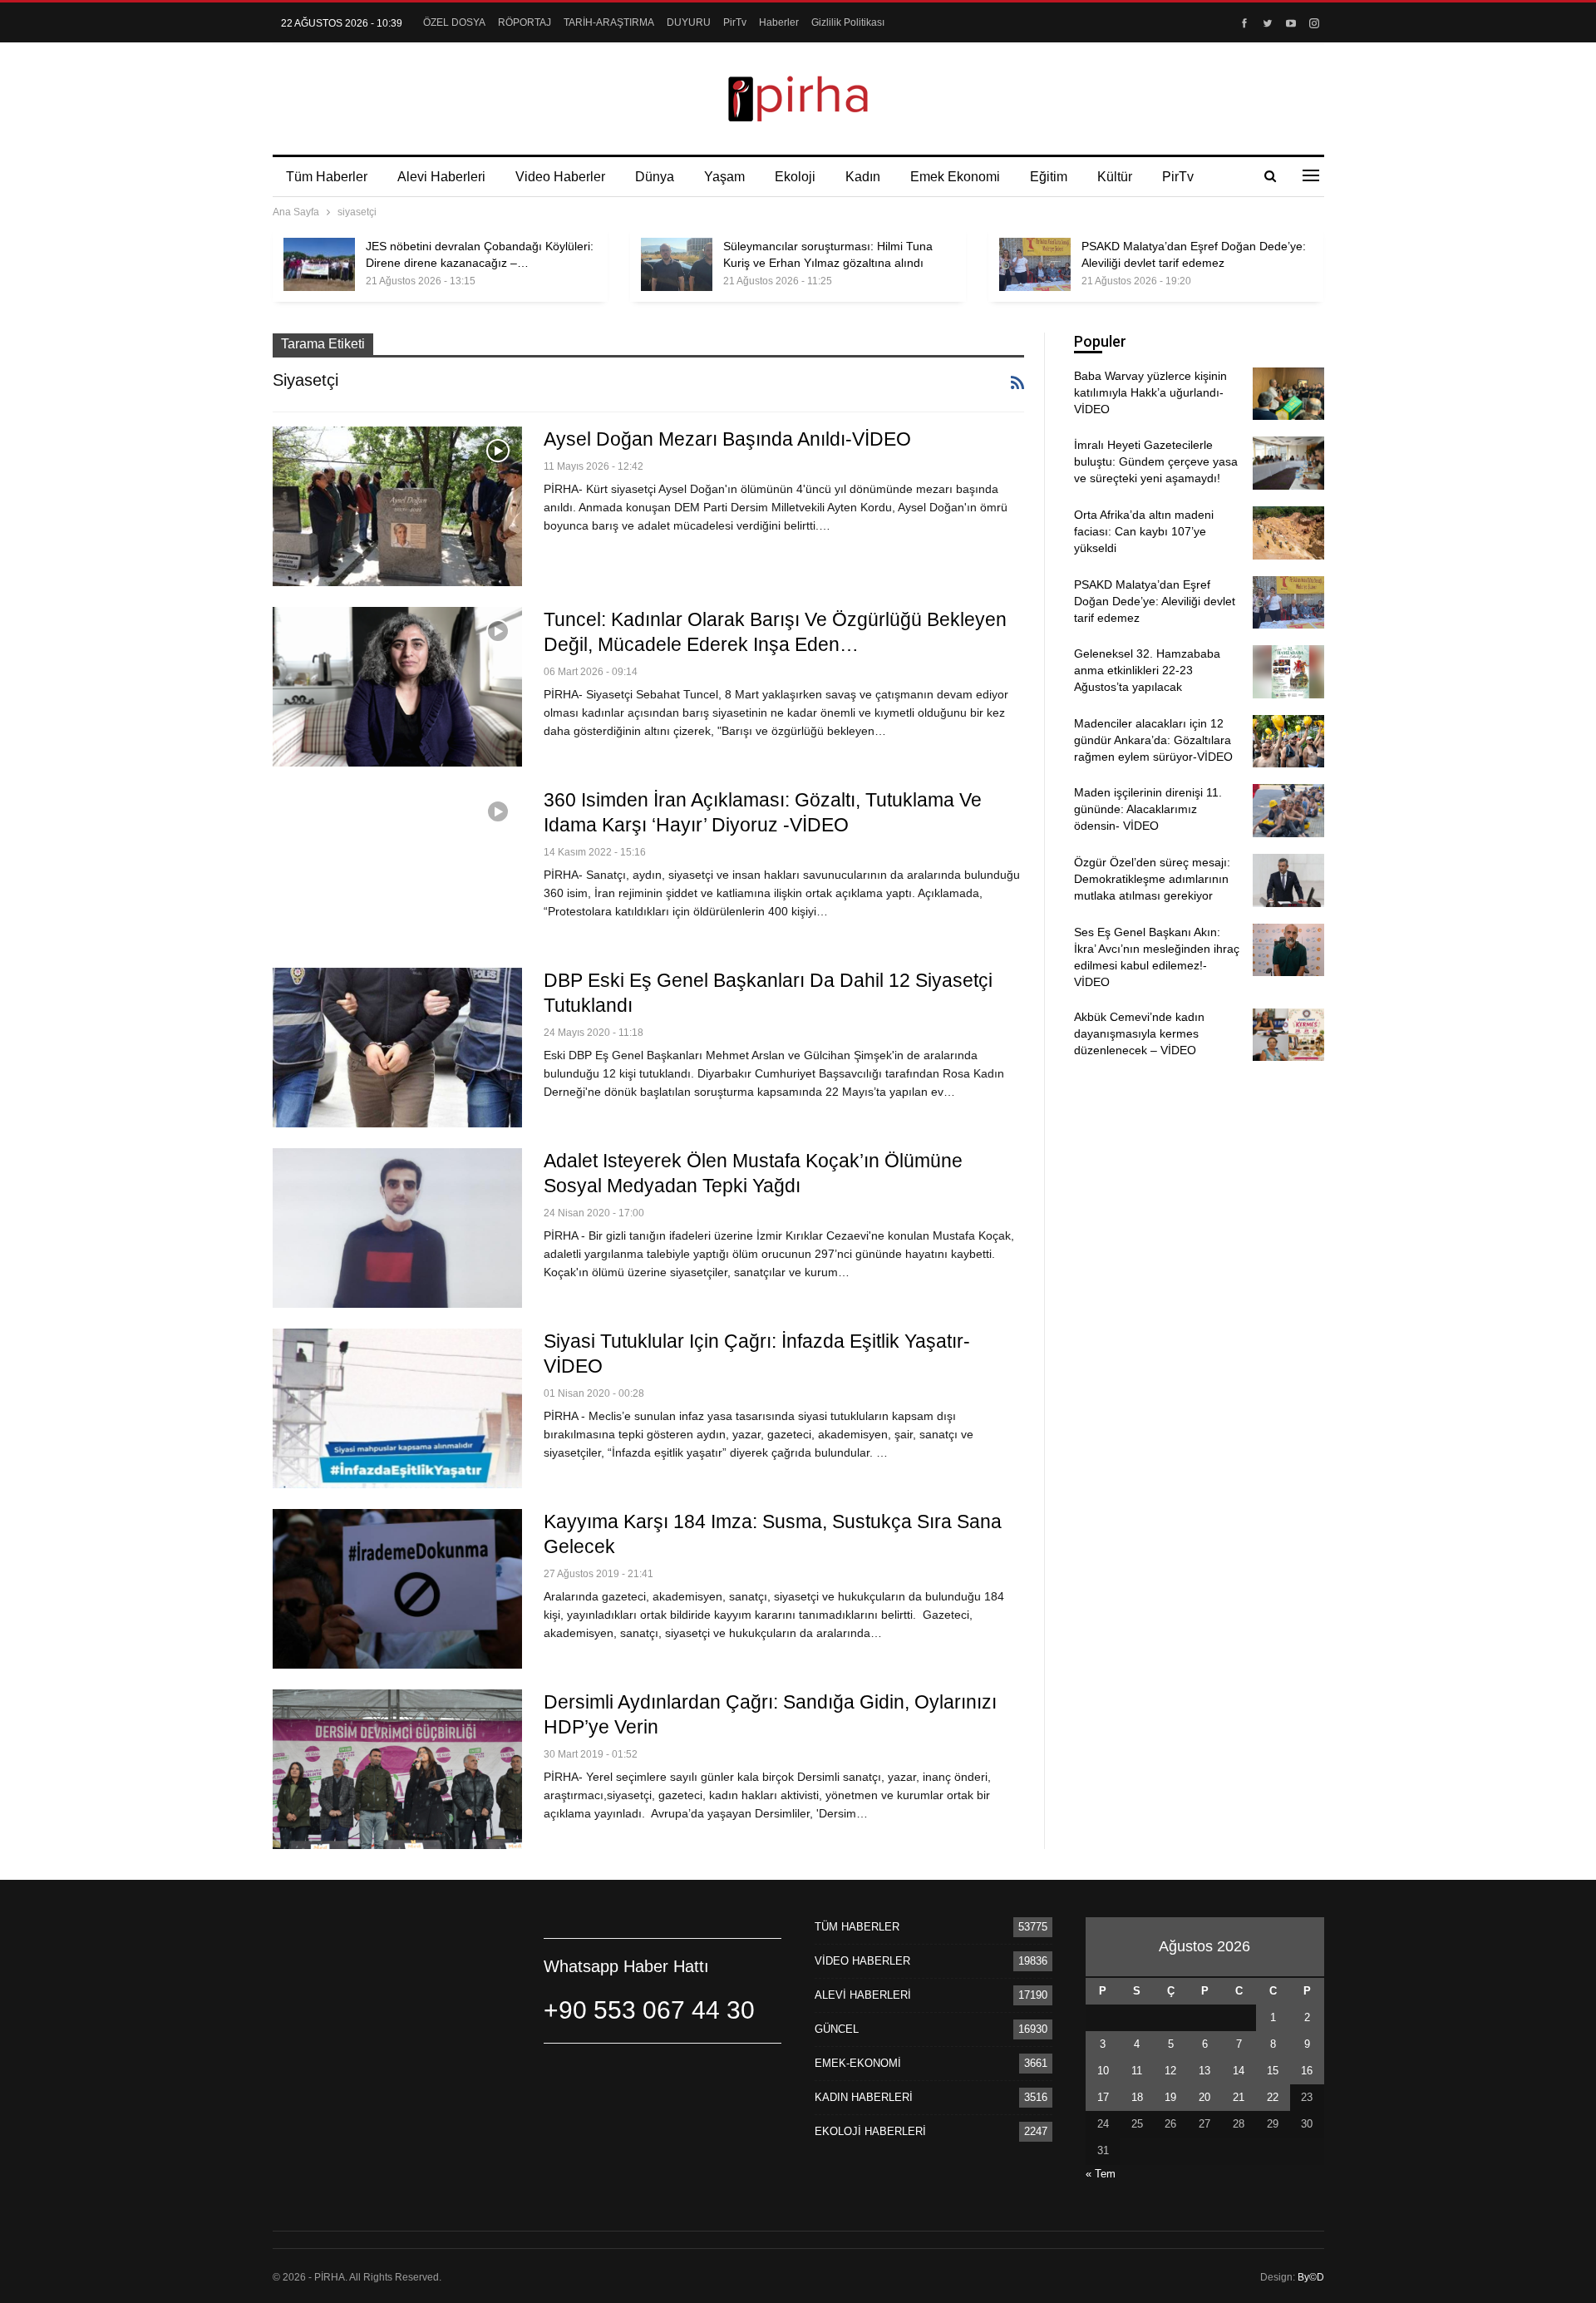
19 (1170, 2097)
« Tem (1101, 2174)
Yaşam (724, 177)
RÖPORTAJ (525, 22)
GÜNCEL (837, 2029)
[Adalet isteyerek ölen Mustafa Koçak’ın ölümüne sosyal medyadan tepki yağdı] (397, 1228)
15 (1273, 2071)
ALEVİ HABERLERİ (863, 1995)
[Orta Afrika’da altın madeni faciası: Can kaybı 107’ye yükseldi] (1288, 533)
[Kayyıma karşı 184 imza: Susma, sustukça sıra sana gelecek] (397, 1589)
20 (1204, 2097)
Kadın (863, 177)
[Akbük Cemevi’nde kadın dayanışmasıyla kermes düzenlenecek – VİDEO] (1288, 1035)
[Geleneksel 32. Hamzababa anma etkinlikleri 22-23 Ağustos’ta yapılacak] (1288, 672)
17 (1103, 2097)
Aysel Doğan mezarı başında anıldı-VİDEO (727, 439)
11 (1137, 2071)
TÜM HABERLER (857, 1927)
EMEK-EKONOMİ (858, 2063)
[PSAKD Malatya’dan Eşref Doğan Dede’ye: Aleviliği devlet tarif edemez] (1035, 264)
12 (1170, 2071)
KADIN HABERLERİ (864, 2097)
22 (1273, 2097)
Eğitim (1049, 177)
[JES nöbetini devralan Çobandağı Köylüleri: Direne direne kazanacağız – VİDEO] (319, 264)
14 (1239, 2071)
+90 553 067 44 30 (649, 2010)
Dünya (655, 177)
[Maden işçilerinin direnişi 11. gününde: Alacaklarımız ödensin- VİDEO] (1288, 811)
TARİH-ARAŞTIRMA (609, 22)
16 (1307, 2071)
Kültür (1115, 177)
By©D (1311, 2277)
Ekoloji (795, 177)
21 (1239, 2097)
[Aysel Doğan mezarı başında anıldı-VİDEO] (397, 506)
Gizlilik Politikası (848, 22)
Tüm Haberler (327, 177)
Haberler (779, 22)
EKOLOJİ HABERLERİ (870, 2131)
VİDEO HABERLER (862, 1961)
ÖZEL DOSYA (454, 22)
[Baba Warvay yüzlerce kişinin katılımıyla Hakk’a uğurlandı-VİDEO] (1288, 394)
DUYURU (689, 22)
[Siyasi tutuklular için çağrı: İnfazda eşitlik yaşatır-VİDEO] (397, 1408)
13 (1204, 2071)
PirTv (735, 22)
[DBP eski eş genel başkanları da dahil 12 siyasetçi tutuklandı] (397, 1048)
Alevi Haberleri (441, 177)
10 (1103, 2071)
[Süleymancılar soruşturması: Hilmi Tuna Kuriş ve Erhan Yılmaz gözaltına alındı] (677, 264)
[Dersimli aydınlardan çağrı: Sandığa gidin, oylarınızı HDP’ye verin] (397, 1769)
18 (1137, 2097)
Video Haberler (560, 177)
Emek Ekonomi (955, 177)
